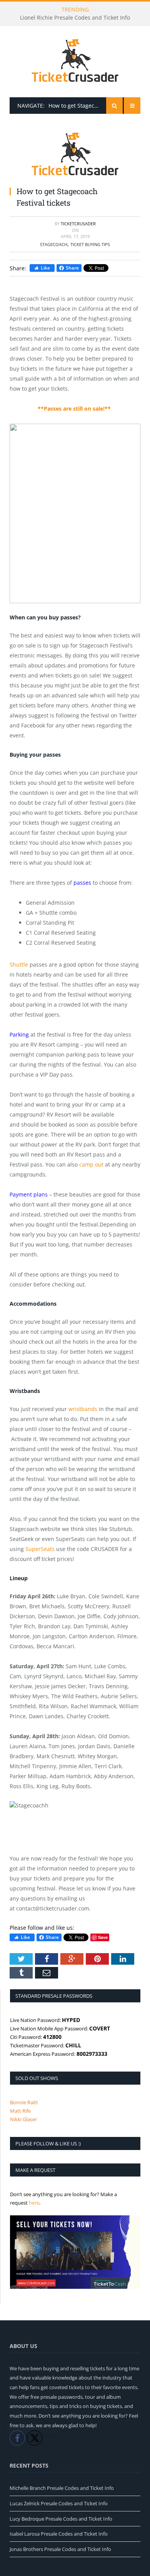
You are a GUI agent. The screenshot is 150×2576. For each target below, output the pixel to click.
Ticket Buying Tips (90, 244)
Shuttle (19, 964)
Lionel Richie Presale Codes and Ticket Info (75, 18)
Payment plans (29, 1194)
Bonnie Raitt (24, 2102)
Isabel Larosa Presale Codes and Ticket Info (59, 2534)
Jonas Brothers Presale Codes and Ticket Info (60, 2549)
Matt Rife (20, 2111)
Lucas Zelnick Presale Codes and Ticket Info (59, 2503)
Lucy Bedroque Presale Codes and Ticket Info (61, 2519)
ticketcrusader (78, 224)
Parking (19, 1034)
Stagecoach (54, 244)
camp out (91, 1164)
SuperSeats (40, 1549)
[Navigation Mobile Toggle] (132, 106)
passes (82, 883)
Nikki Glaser (23, 2119)
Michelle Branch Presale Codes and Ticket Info (62, 2488)
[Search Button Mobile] (114, 106)
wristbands (83, 1409)
